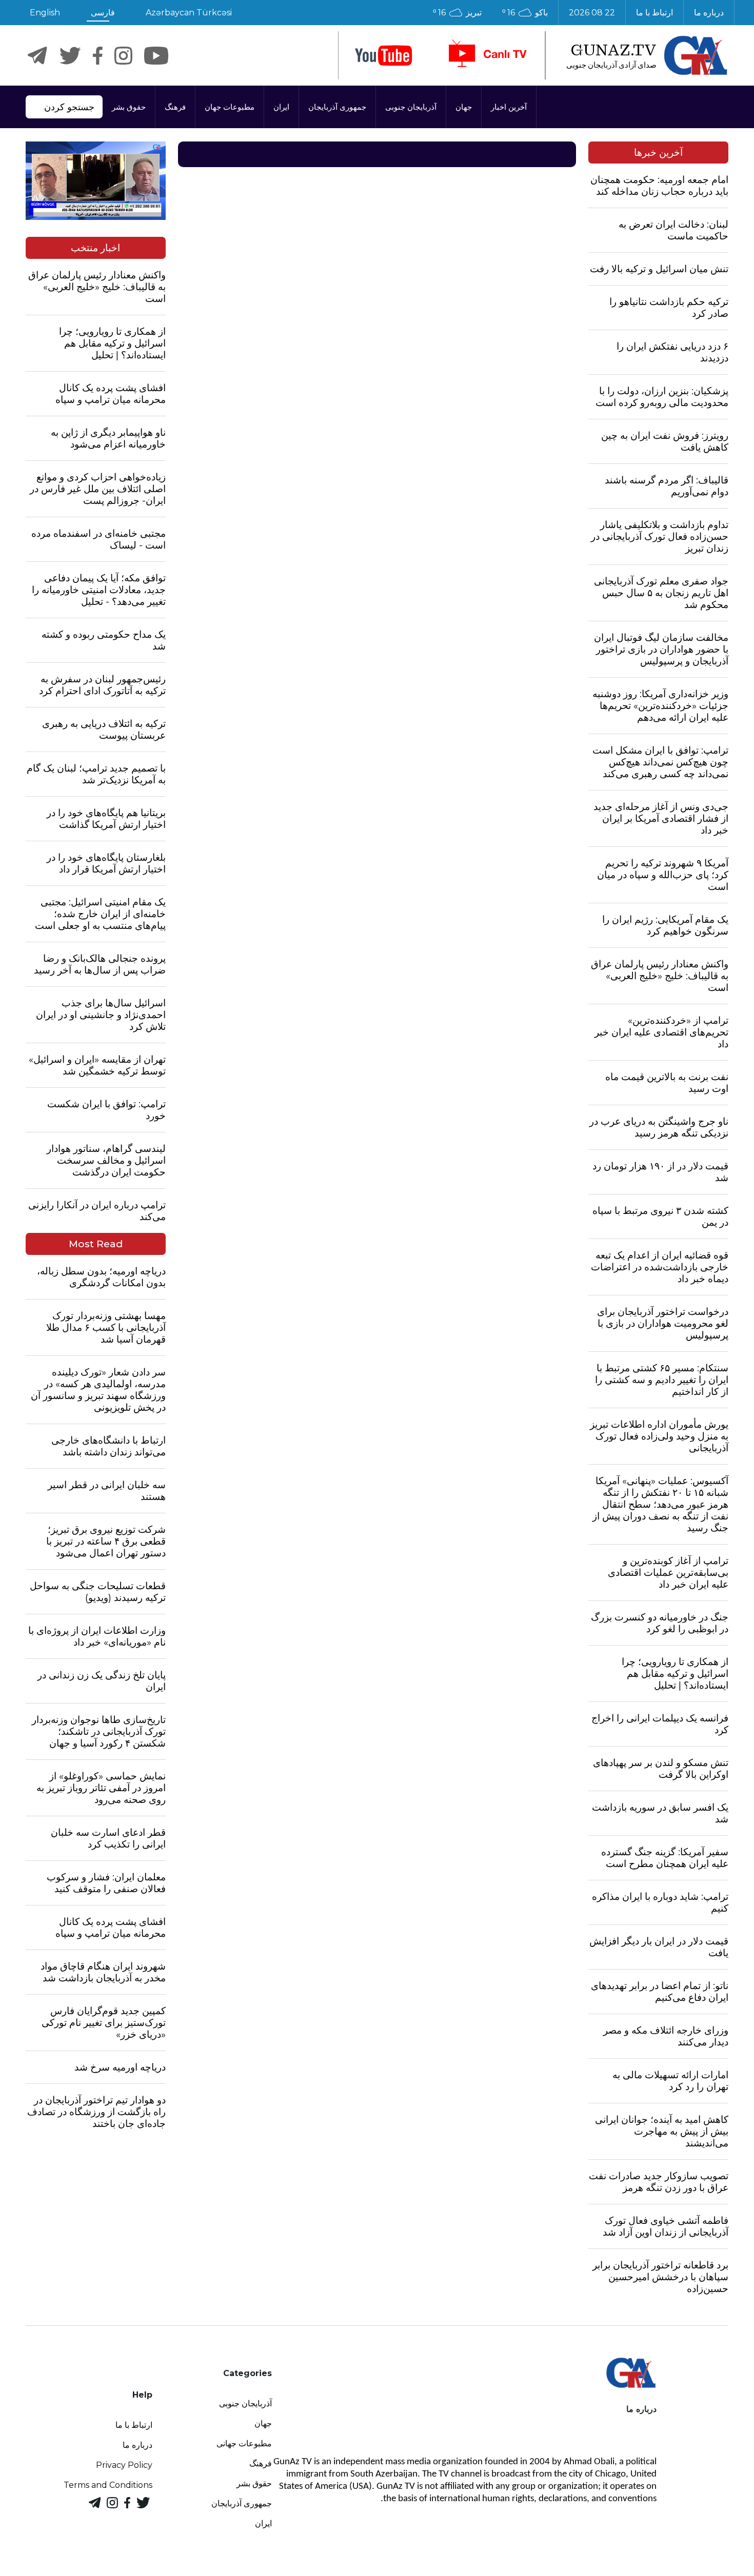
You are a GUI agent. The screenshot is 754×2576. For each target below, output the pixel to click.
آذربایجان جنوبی (411, 107)
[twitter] (70, 56)
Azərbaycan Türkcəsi (189, 13)
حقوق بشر (129, 107)
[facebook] (98, 56)
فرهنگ (175, 107)
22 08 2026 (592, 13)
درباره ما (709, 13)
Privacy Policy (124, 2465)
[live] (487, 55)
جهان (464, 107)
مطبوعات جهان (230, 107)
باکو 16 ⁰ (525, 13)
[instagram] (123, 56)
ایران (281, 107)
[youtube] (384, 56)
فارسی (103, 13)
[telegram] (37, 56)
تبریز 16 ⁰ (457, 13)
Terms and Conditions (108, 2485)
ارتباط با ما (654, 13)
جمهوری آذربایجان (337, 107)
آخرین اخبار (509, 107)
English (45, 13)
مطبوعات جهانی (244, 2443)
